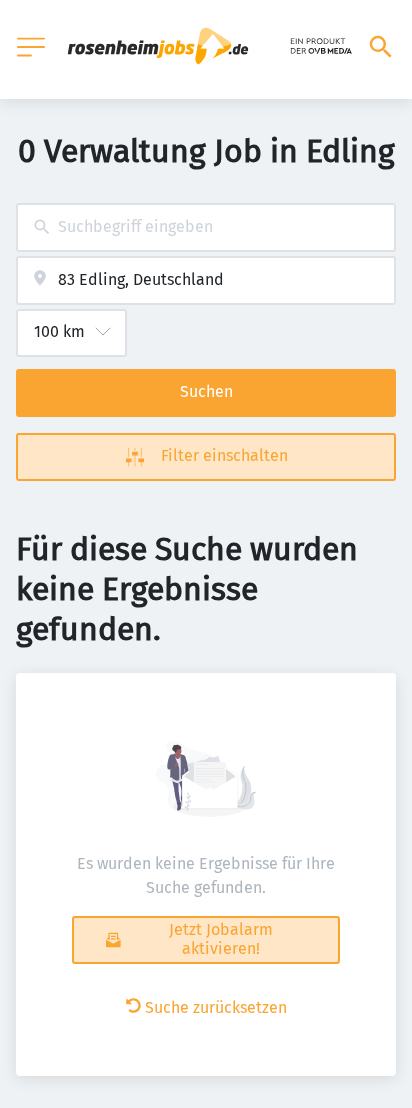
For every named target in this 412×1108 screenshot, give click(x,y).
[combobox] (206, 227)
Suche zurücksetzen (216, 1007)
